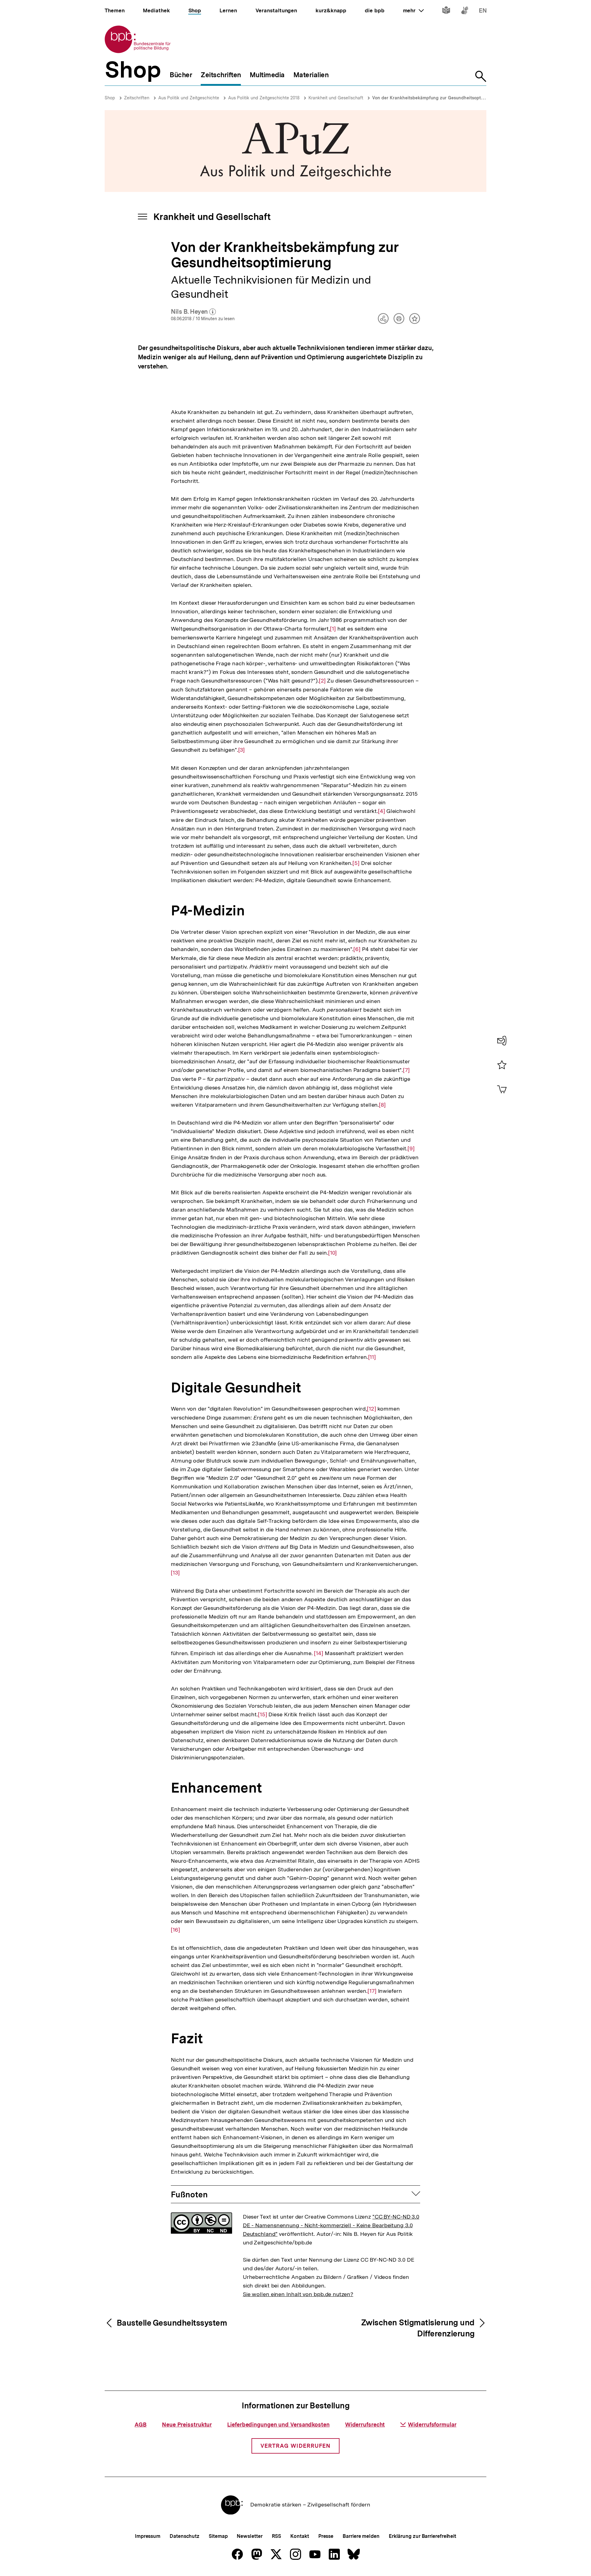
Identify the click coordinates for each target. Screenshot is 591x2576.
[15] (263, 1714)
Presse (326, 2536)
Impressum (148, 2536)
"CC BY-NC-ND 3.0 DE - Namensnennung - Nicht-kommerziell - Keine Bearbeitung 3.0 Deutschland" (331, 2225)
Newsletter (249, 2536)
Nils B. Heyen (193, 312)
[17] (372, 1991)
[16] (175, 1930)
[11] (372, 1357)
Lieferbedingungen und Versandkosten (278, 2425)
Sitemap (218, 2536)
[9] (411, 1149)
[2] (322, 681)
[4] (382, 811)
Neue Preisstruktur (187, 2425)
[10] (333, 1253)
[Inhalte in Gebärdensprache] (465, 12)
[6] (357, 949)
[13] (175, 1573)
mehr (413, 10)
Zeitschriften (137, 98)
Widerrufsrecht (365, 2425)
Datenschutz (185, 2536)
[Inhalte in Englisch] (483, 12)
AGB (141, 2425)
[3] (242, 750)
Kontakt (300, 2536)
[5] (356, 863)
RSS (277, 2536)
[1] (333, 629)
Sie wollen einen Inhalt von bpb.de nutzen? (298, 2294)
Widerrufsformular (432, 2425)
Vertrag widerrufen (295, 2446)
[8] (382, 1105)
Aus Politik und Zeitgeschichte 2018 (264, 98)
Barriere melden (361, 2536)
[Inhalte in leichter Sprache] (446, 12)
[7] (406, 1070)
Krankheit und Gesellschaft (336, 98)
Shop (110, 98)
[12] (372, 1409)
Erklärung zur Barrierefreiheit (422, 2536)
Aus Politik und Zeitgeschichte (189, 98)
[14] (319, 1652)
